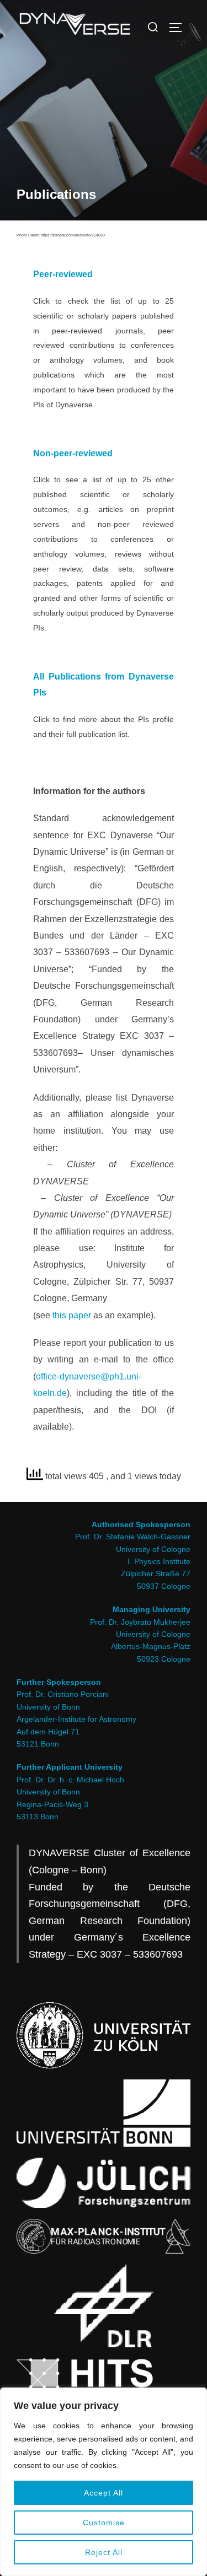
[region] (104, 2482)
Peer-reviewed (63, 274)
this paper (72, 1315)
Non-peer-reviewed (73, 453)
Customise (104, 2523)
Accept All (104, 2493)
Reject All (104, 2552)
